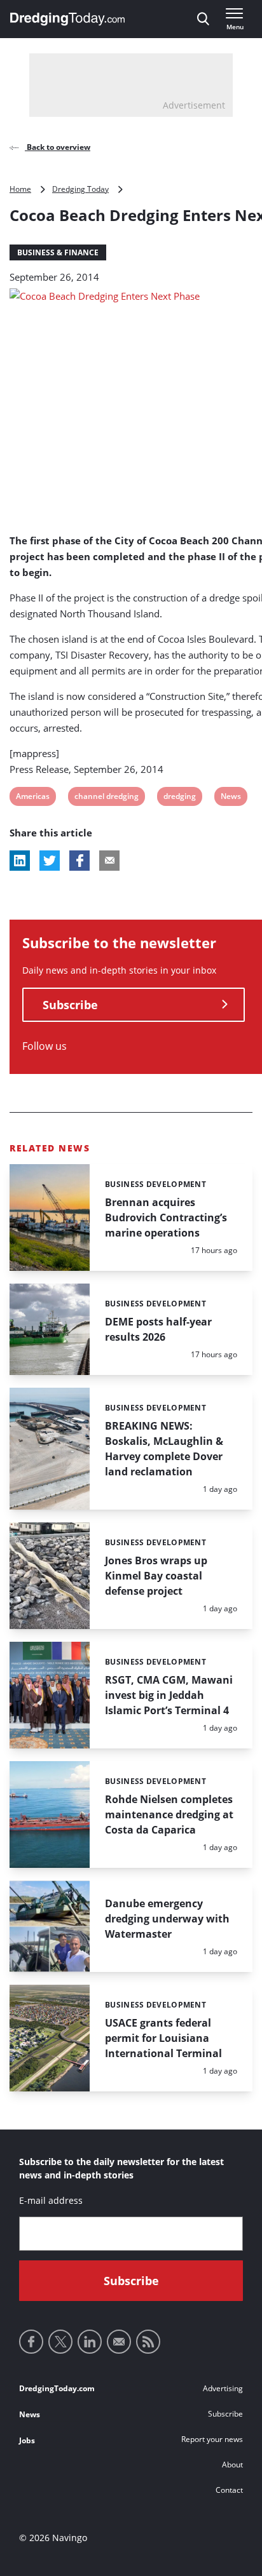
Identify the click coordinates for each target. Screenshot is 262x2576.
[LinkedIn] (90, 2342)
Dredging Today (80, 189)
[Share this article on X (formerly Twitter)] (50, 861)
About (232, 2465)
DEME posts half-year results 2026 (158, 1329)
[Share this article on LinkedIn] (20, 861)
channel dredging (106, 798)
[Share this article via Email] (109, 861)
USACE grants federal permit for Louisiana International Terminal (163, 2038)
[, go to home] (67, 19)
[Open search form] (203, 19)
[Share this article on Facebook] (79, 861)
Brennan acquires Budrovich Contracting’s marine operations (166, 1218)
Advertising (223, 2388)
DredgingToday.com (57, 2388)
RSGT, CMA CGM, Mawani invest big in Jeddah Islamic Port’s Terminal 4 (169, 1695)
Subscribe (70, 1005)
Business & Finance (58, 252)
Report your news (212, 2439)
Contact (229, 2490)
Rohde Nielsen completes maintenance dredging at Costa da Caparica (169, 1815)
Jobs (27, 2440)
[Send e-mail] (119, 2342)
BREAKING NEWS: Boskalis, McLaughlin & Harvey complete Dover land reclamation (164, 1449)
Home (20, 189)
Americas (32, 798)
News (231, 798)
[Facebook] (31, 2342)
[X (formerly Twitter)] (60, 2342)
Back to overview (58, 147)
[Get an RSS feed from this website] (148, 2342)
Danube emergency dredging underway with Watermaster (167, 1919)
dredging (179, 798)
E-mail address (51, 2200)
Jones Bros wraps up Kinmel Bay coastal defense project (156, 1576)
